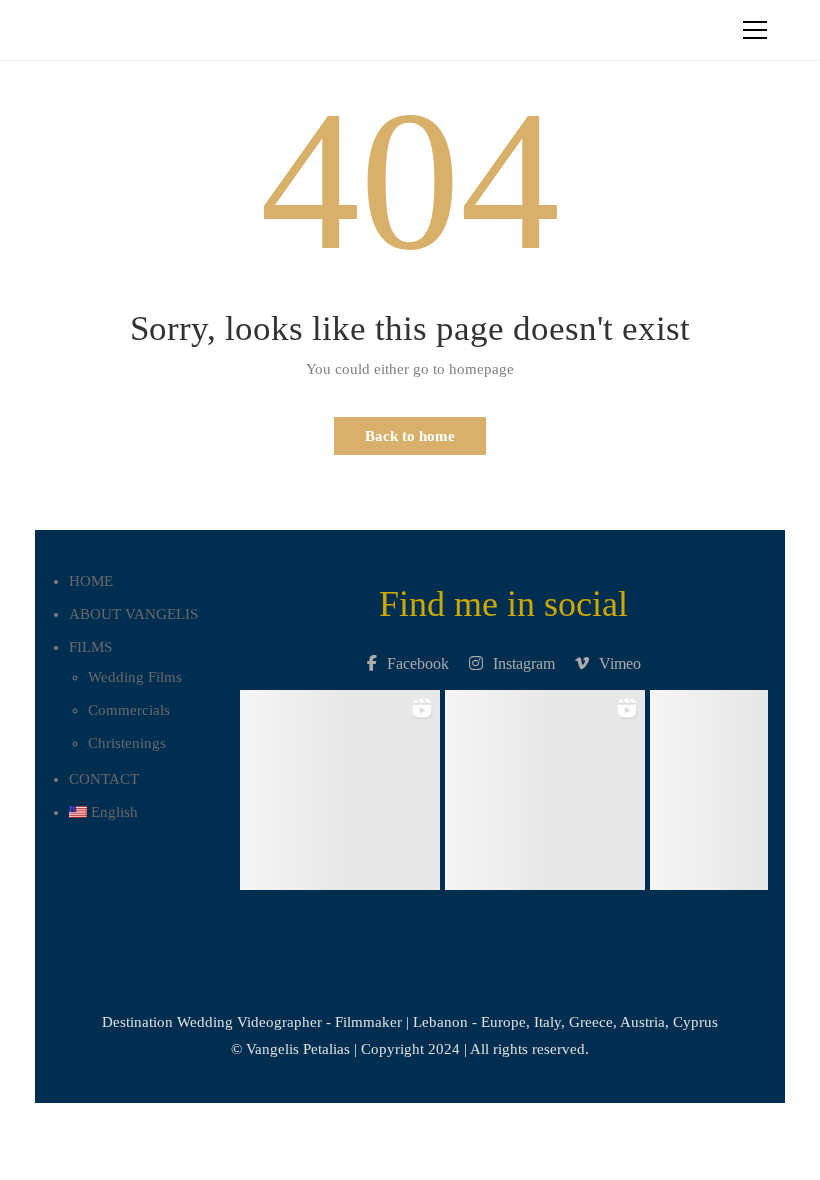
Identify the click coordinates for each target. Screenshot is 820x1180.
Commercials (129, 710)
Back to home (410, 436)
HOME (91, 581)
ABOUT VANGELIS (133, 614)
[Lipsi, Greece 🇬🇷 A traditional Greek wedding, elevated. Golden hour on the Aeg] (544, 784)
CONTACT (104, 779)
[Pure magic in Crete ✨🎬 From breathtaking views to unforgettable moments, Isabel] (339, 784)
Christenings (127, 743)
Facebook (418, 663)
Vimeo (620, 663)
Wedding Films (135, 677)
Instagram (524, 663)
